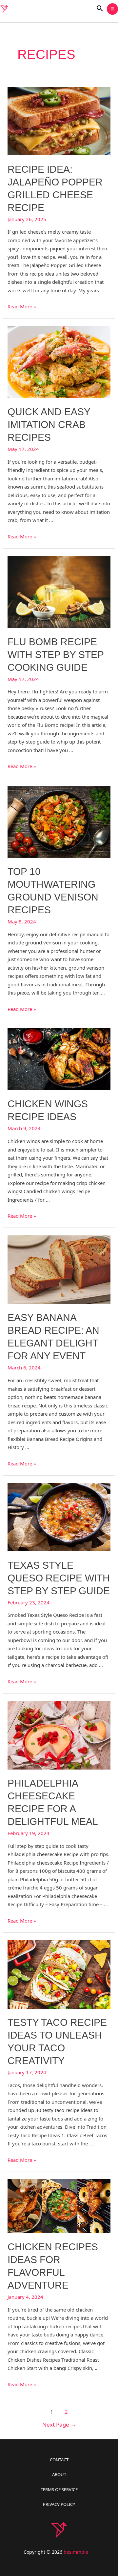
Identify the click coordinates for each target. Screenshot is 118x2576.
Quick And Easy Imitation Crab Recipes (49, 425)
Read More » (22, 306)
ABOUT (59, 2474)
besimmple (76, 2552)
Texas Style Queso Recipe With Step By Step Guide (59, 1578)
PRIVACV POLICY (59, 2504)
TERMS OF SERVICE (59, 2489)
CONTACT (59, 2460)
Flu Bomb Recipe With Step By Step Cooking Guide (56, 655)
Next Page (59, 2424)
